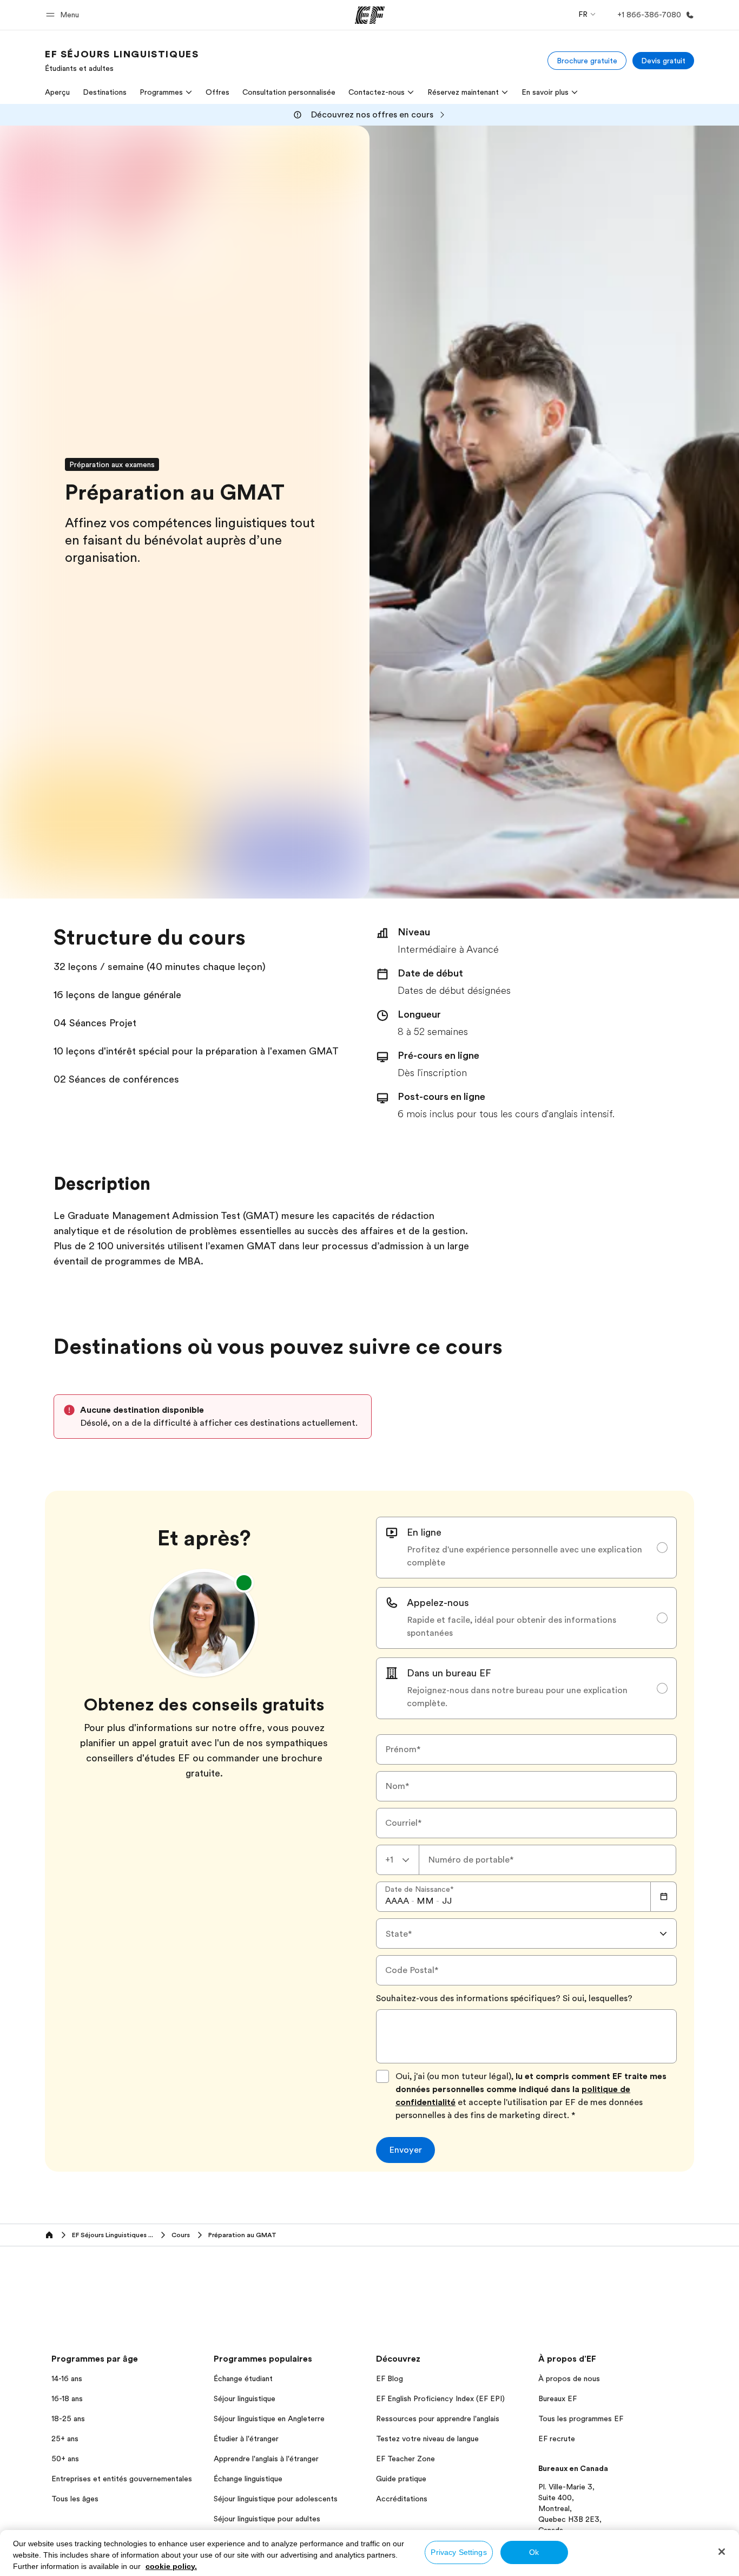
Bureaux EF (557, 2398)
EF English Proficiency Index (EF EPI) (440, 2398)
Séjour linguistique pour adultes (267, 2519)
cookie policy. (171, 2566)
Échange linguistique (248, 2479)
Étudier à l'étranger (246, 2439)
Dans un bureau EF (449, 1673)
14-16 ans (67, 2378)
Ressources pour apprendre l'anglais (438, 2418)
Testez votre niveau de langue (427, 2439)
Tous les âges (75, 2499)
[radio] (526, 1548)
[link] (122, 61)
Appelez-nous (438, 1603)
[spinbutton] (397, 1901)
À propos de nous (569, 2378)
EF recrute (557, 2439)
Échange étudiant (243, 2378)
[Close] (722, 2552)
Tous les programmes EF (581, 2418)
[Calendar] (664, 1897)
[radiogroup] (526, 1618)
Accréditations (402, 2499)
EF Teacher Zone (405, 2459)
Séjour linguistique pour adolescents (276, 2499)
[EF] (370, 15)
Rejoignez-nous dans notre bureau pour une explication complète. (517, 1697)
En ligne (424, 1532)
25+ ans (65, 2439)
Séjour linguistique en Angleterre (269, 2418)
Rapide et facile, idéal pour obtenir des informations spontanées (512, 1627)
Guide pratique (401, 2479)
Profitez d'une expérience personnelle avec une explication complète (524, 1556)
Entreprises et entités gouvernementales (122, 2479)
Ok (534, 2552)
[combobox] (398, 1860)
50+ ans (65, 2459)
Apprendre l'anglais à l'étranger (266, 2459)
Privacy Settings (458, 2552)
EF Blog (390, 2378)
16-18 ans (67, 2398)
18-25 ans (68, 2418)
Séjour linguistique (245, 2398)
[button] (64, 15)
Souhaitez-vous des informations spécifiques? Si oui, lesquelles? (504, 1998)
